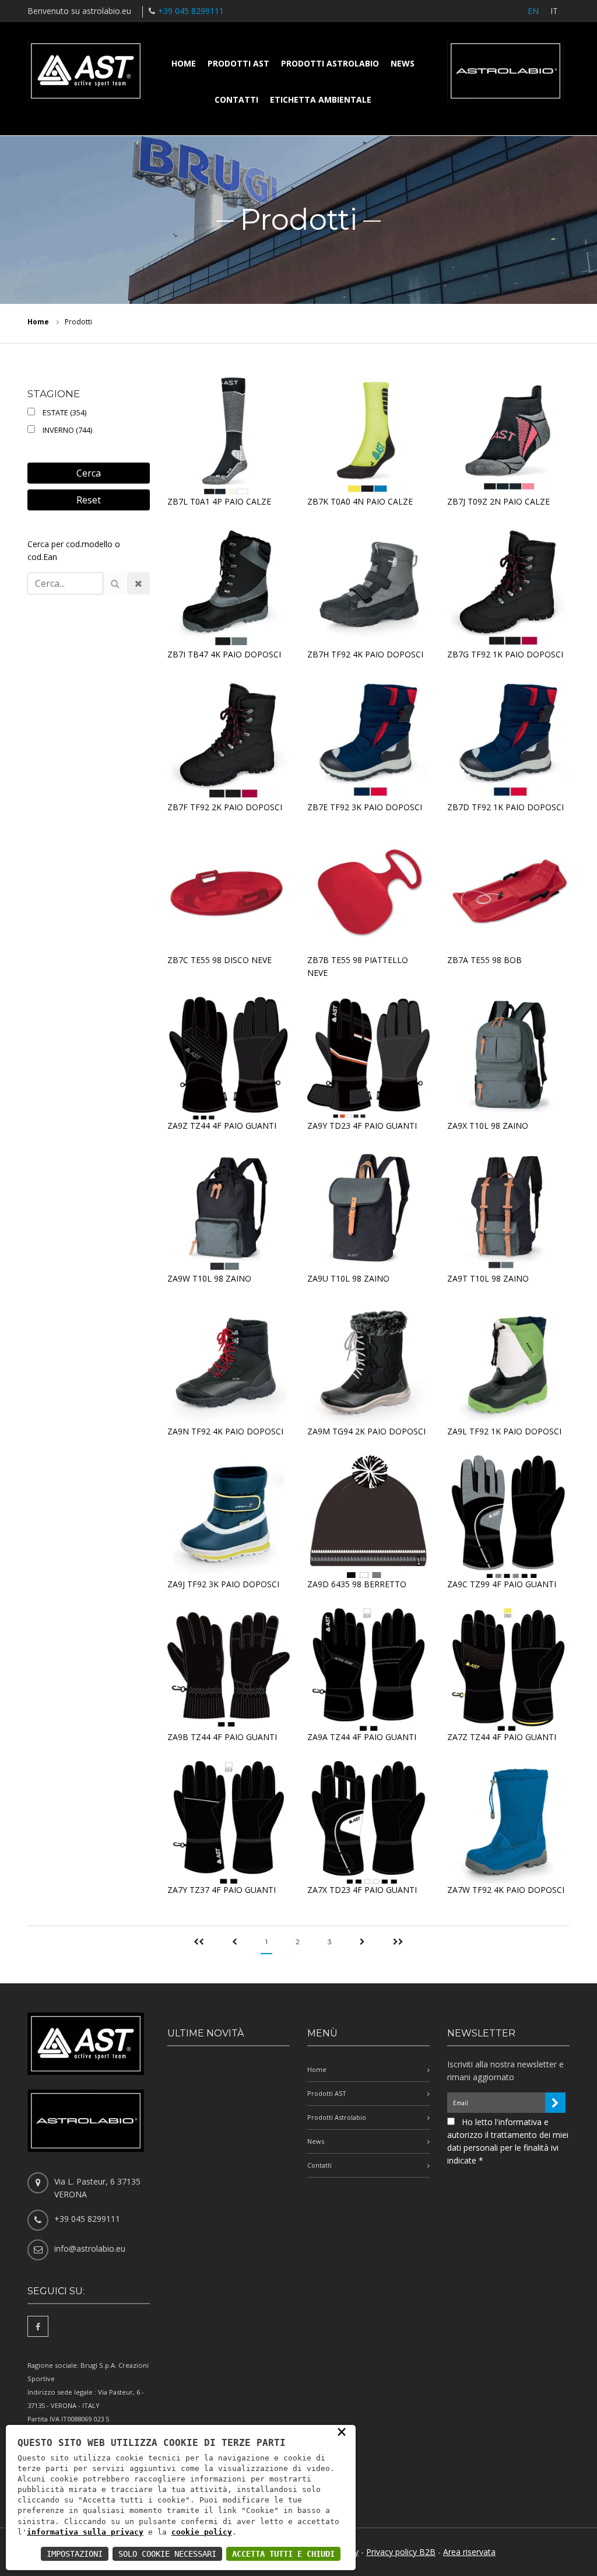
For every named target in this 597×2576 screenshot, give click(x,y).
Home (184, 63)
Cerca (89, 473)
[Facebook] (38, 2326)
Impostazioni (75, 2554)
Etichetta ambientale (321, 99)
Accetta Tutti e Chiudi (283, 2554)
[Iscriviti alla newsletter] (555, 2103)
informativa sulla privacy (85, 2532)
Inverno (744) (66, 430)
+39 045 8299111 (191, 11)
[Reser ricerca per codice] (138, 583)
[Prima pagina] (199, 1943)
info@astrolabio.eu (90, 2248)
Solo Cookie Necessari (167, 2554)
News (403, 63)
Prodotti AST (238, 63)
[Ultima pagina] (398, 1943)
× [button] (342, 2431)
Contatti (236, 99)
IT (554, 11)
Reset (89, 500)
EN (533, 11)
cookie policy (202, 2532)
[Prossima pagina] (362, 1943)
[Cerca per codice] (115, 583)
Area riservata (469, 2552)
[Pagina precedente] (235, 1943)
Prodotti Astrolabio (330, 63)
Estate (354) (63, 412)
